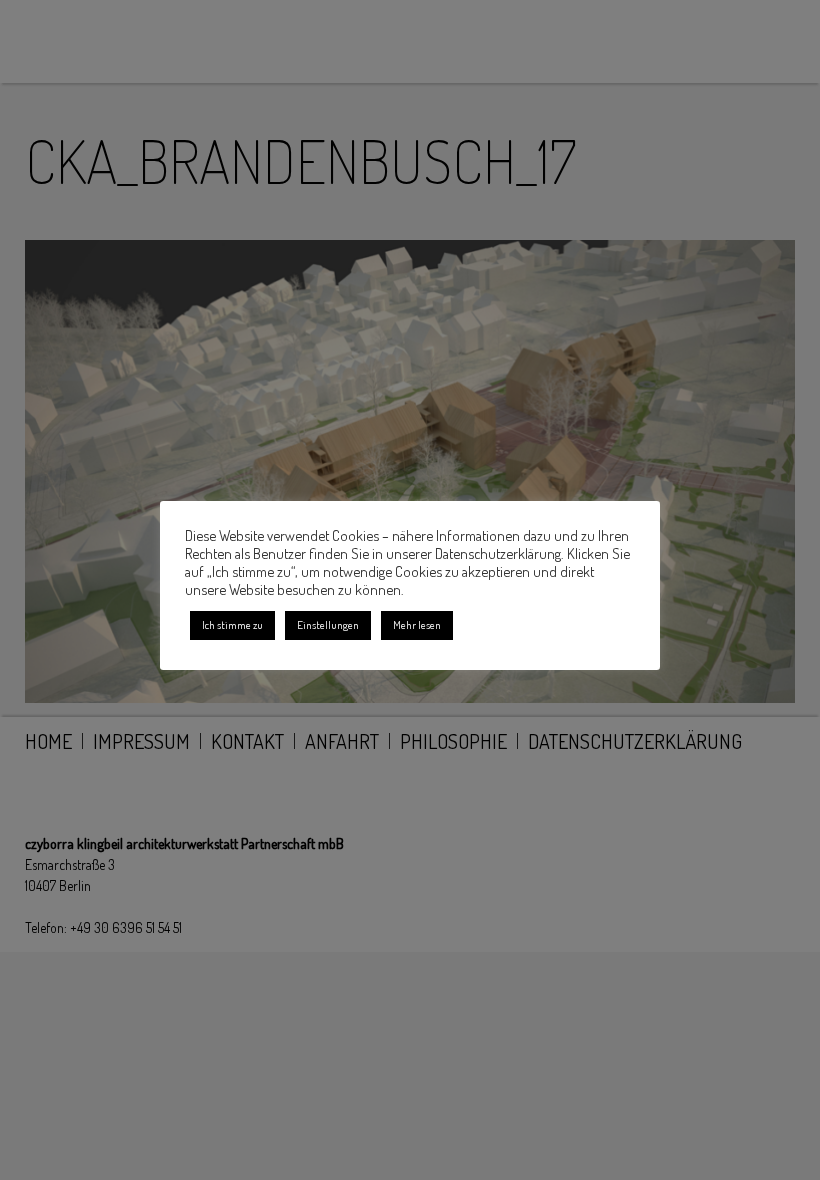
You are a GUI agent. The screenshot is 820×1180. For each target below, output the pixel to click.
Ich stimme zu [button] (232, 625)
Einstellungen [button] (328, 625)
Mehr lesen (417, 625)
